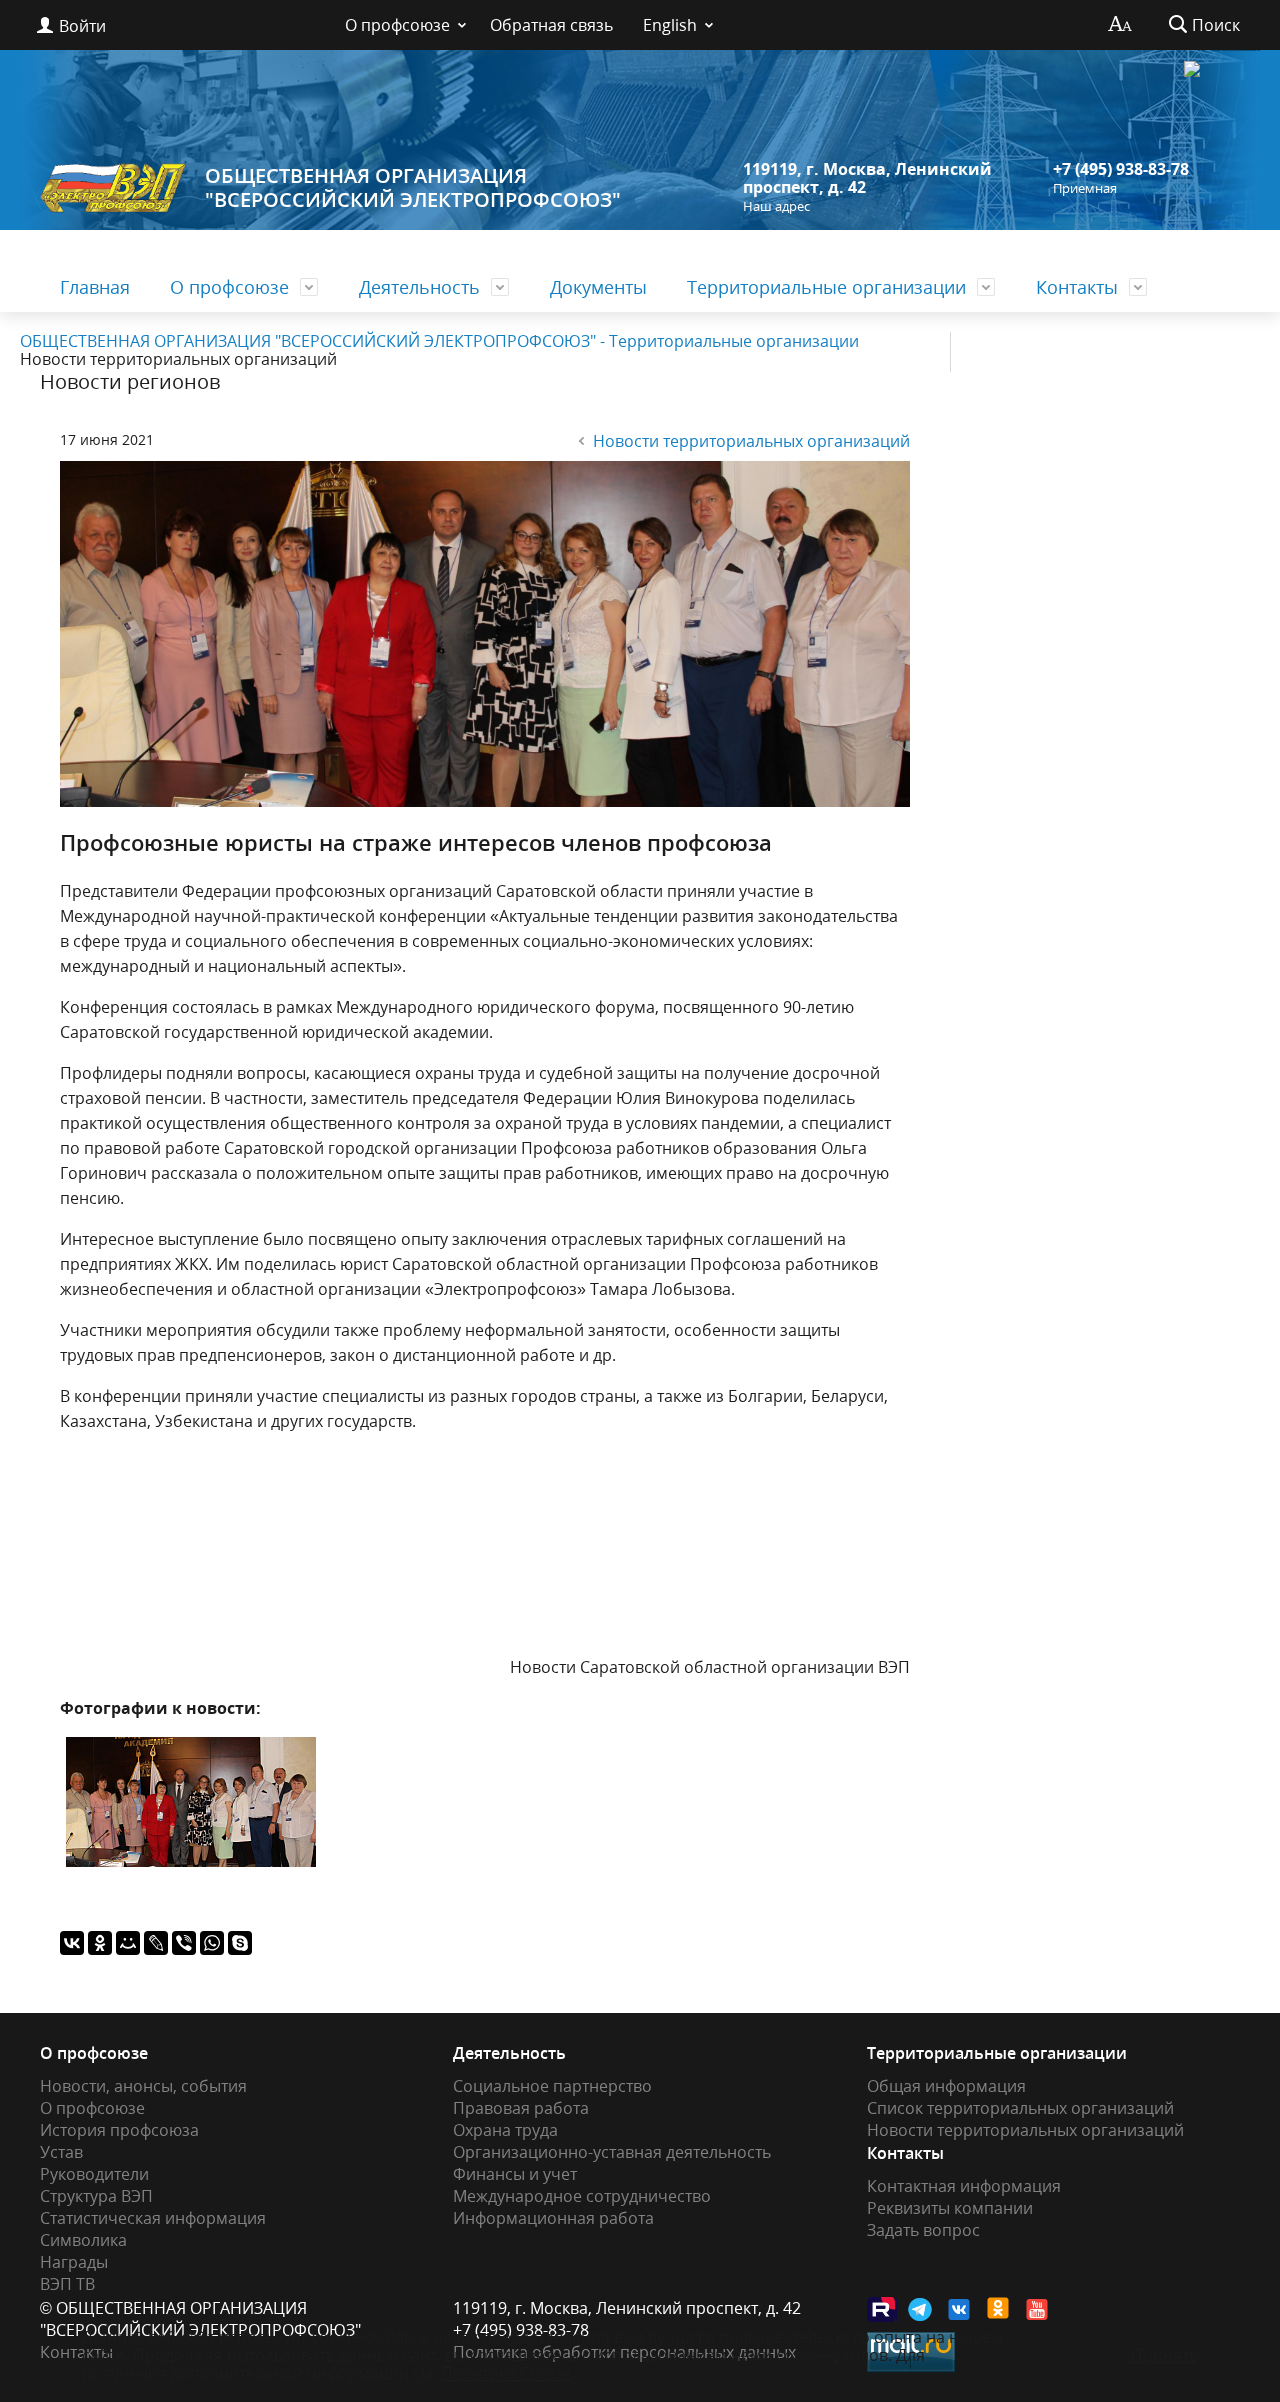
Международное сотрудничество (582, 2196)
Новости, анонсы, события (143, 2086)
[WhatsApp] (212, 1943)
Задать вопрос (923, 2230)
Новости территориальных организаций (751, 441)
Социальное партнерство (552, 2086)
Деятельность (419, 287)
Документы (598, 287)
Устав (61, 2152)
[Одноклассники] (100, 1943)
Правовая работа (521, 2108)
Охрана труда (505, 2130)
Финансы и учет (515, 2174)
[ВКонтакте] (72, 1943)
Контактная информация (964, 2186)
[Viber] (184, 1943)
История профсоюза (119, 2130)
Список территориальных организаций (1020, 2108)
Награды (74, 2262)
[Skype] (240, 1943)
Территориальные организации (826, 287)
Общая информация (946, 2086)
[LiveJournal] (156, 1943)
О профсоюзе (397, 25)
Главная (95, 287)
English (670, 25)
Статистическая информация (153, 2218)
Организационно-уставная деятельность (612, 2152)
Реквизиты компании (950, 2208)
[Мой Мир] (128, 1943)
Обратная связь (551, 25)
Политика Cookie (506, 2373)
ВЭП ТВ (67, 2284)
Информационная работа (553, 2218)
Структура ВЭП (96, 2196)
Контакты (1077, 287)
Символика (83, 2240)
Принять (1164, 2355)
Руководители (94, 2174)
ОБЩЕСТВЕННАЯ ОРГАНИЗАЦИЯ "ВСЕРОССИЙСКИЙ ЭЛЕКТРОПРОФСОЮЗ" (413, 187)
